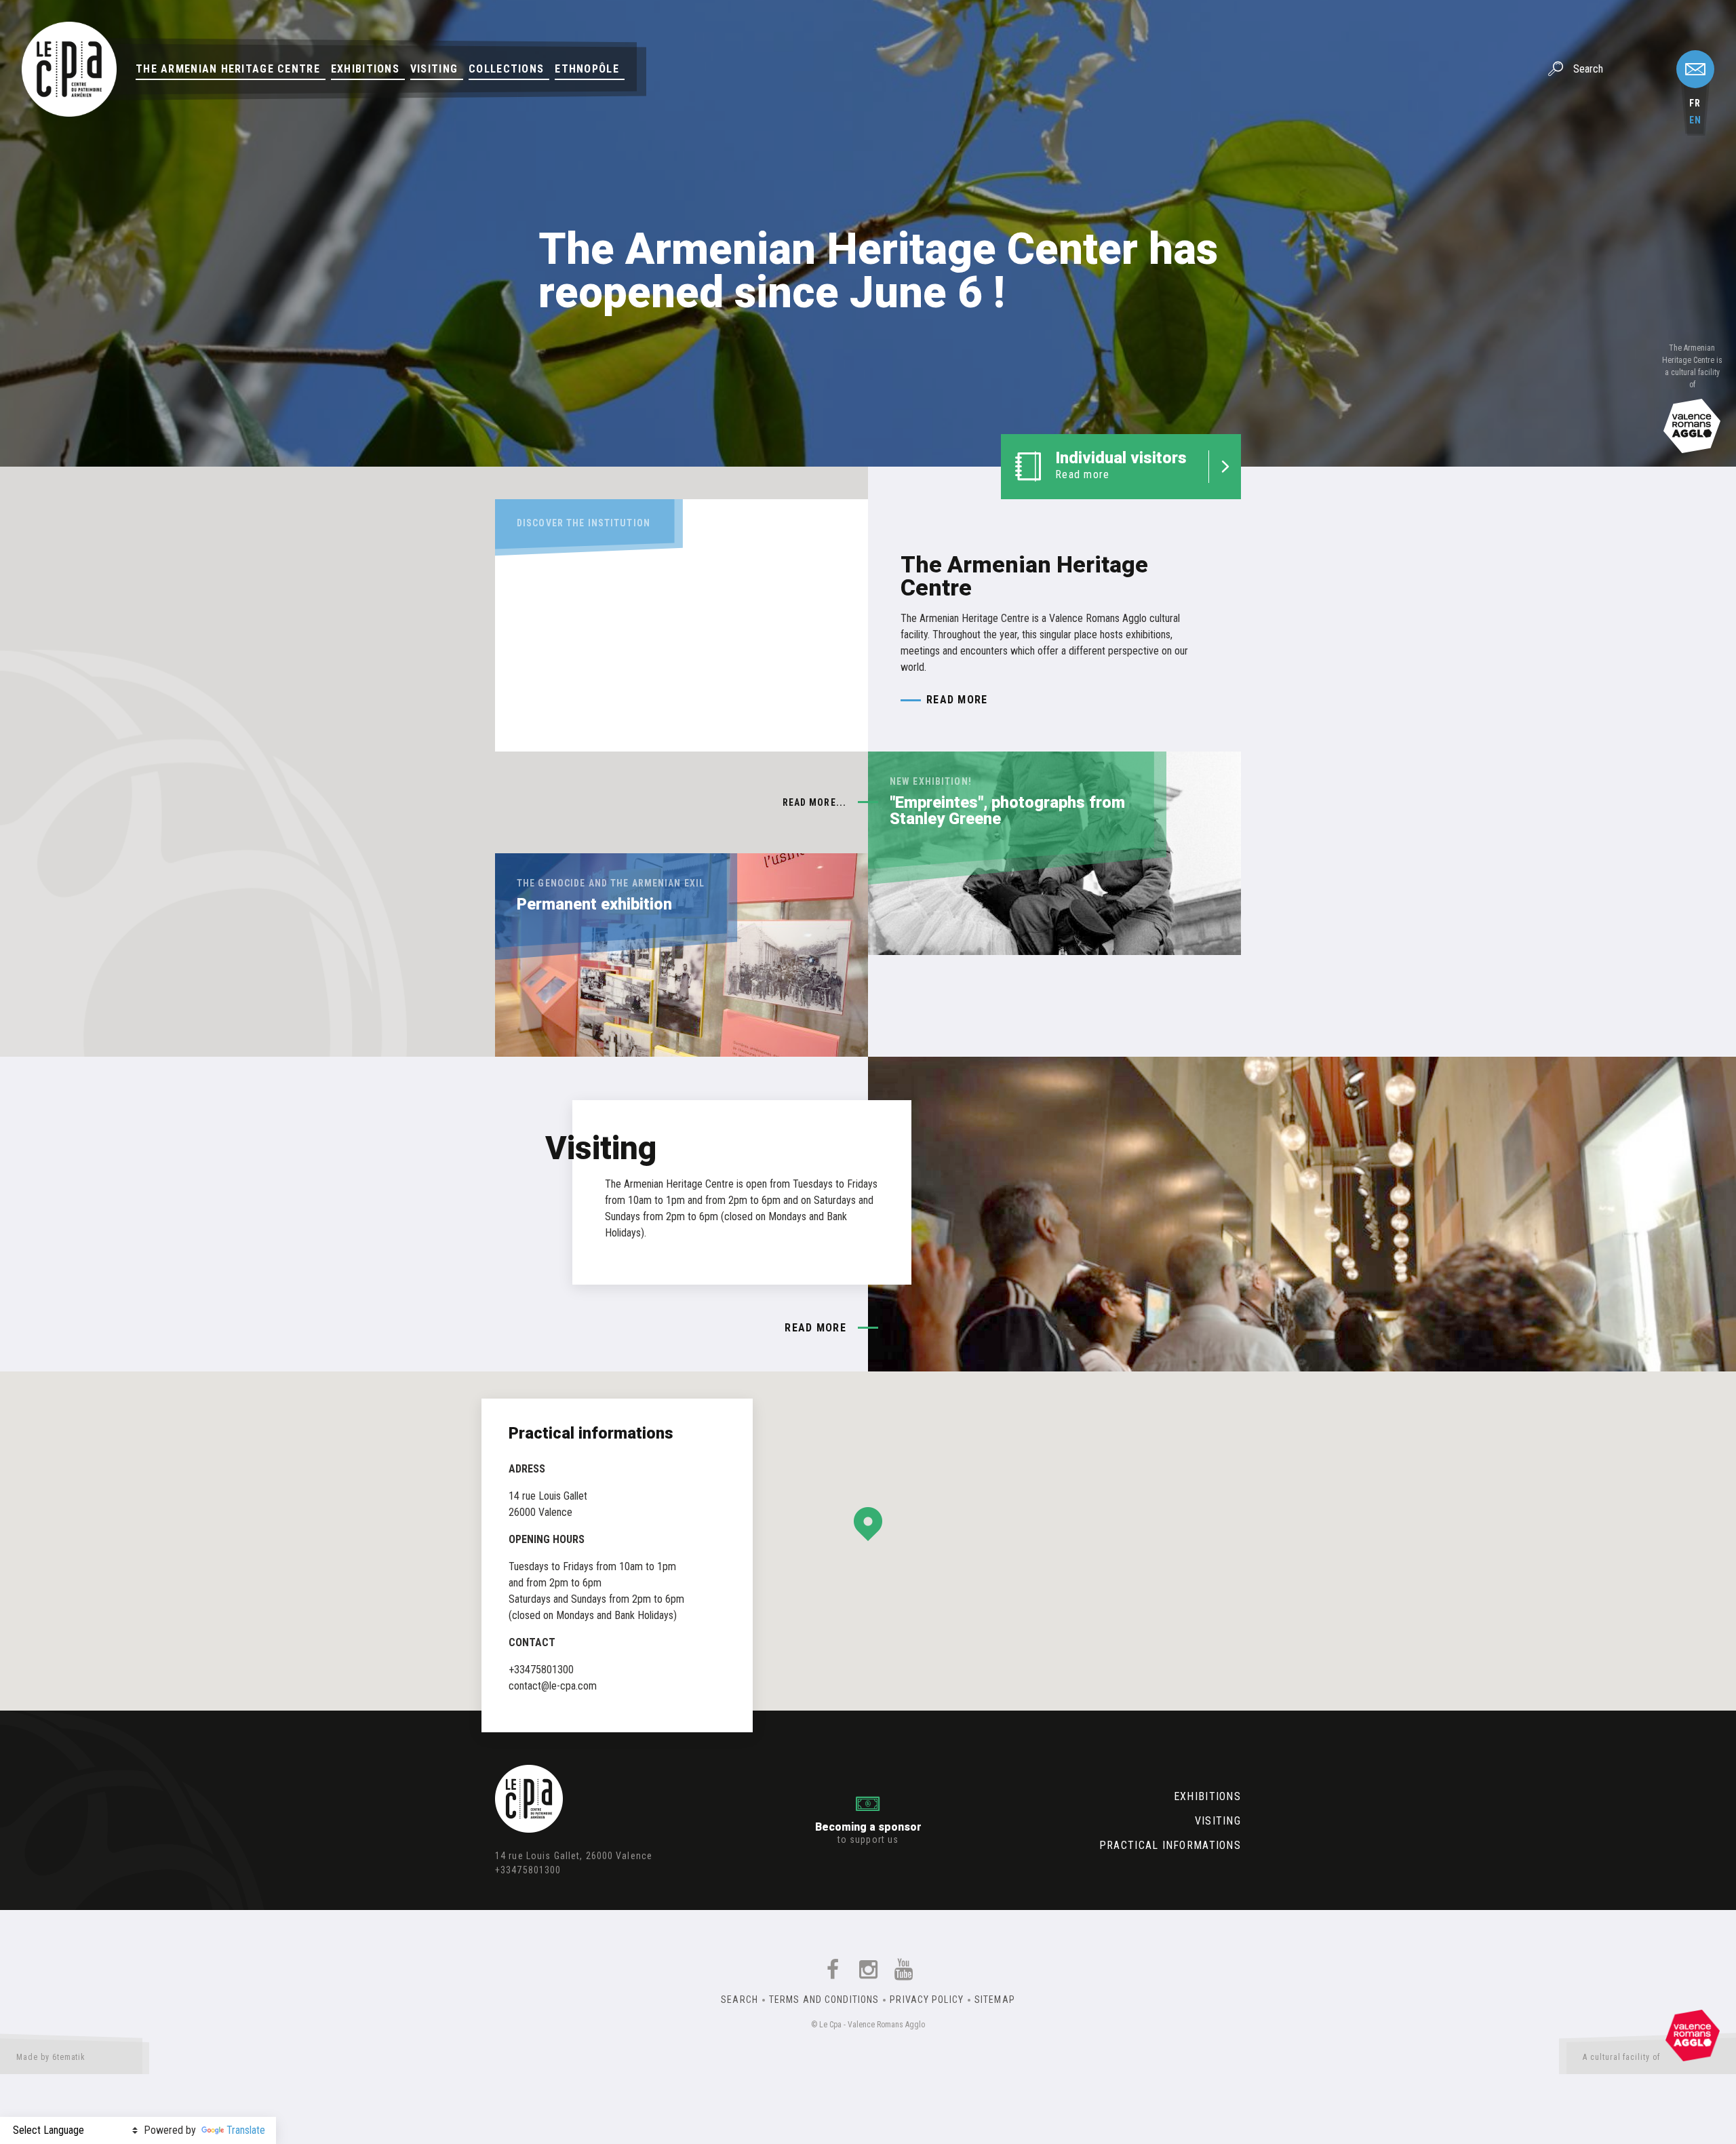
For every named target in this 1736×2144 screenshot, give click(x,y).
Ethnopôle (587, 69)
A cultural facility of (1621, 2057)
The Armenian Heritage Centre (228, 69)
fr (1695, 103)
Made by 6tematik (51, 2057)
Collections (506, 69)
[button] (868, 1524)
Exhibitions (365, 69)
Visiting (434, 69)
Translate (246, 2130)
